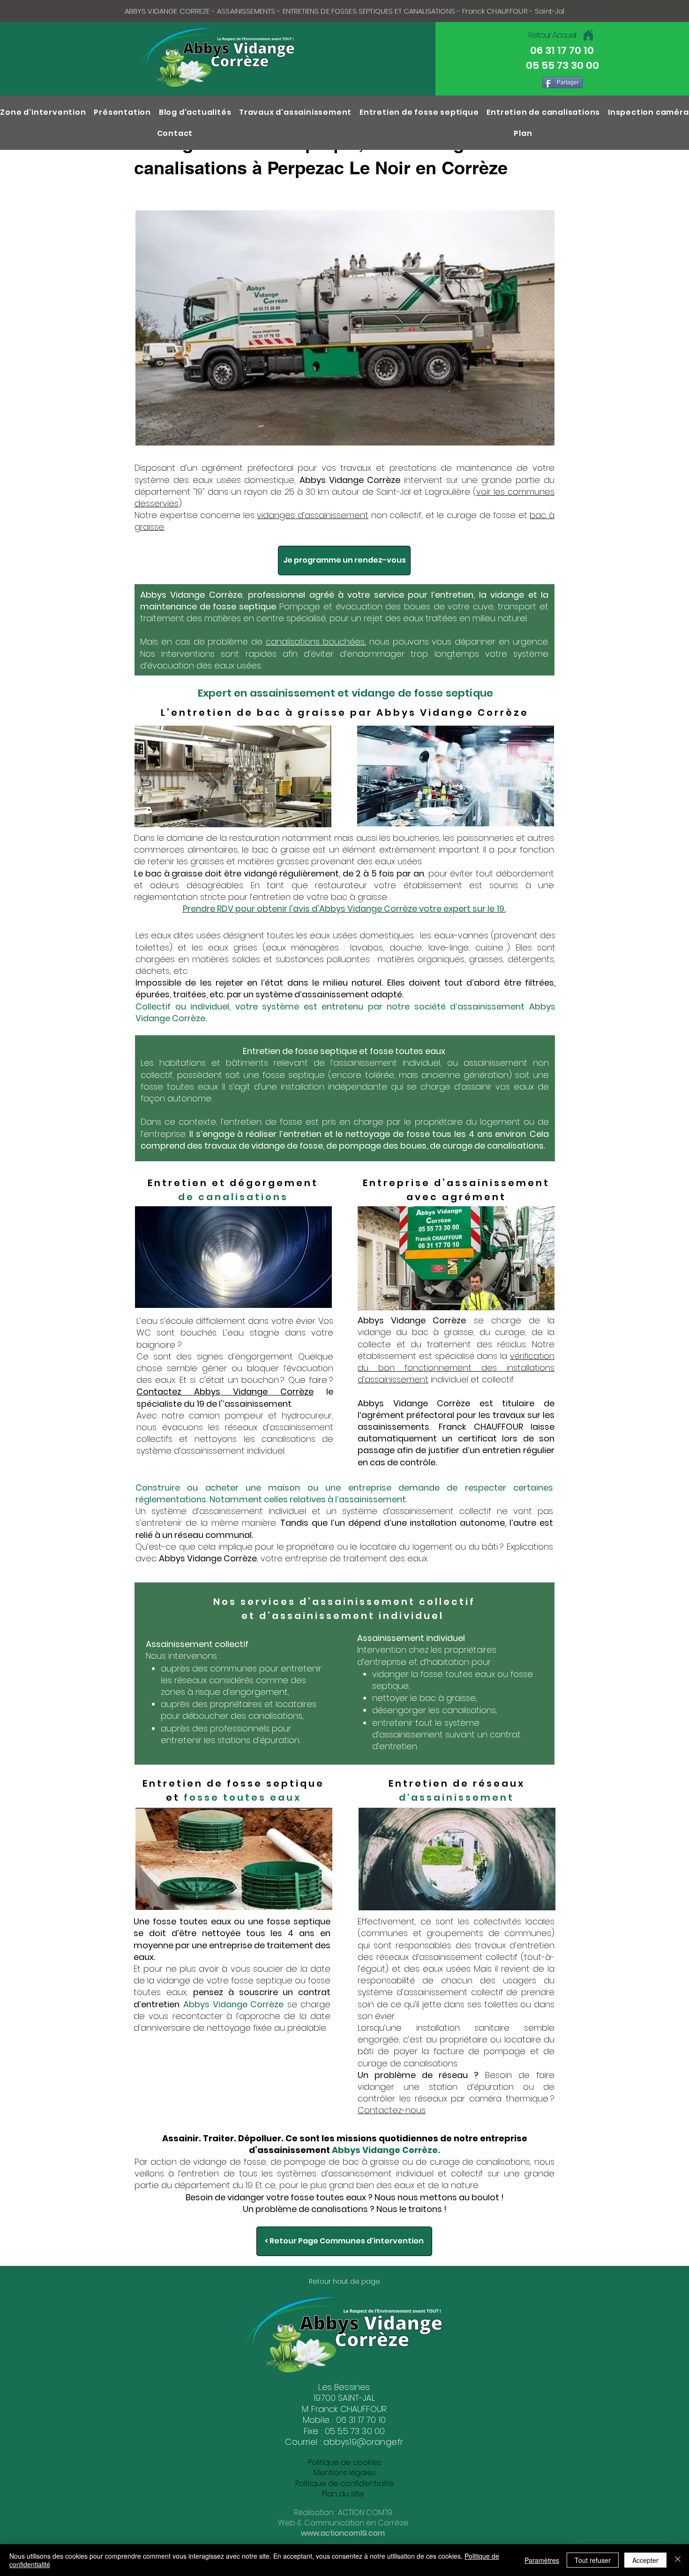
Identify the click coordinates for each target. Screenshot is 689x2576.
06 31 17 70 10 (361, 2420)
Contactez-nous (392, 2110)
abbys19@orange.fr (363, 2442)
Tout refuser (593, 2560)
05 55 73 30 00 (355, 2431)
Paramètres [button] (542, 2560)
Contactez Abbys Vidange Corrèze (225, 1392)
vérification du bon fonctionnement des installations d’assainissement (456, 1368)
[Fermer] (678, 2560)
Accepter (645, 2560)
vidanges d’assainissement (313, 515)
